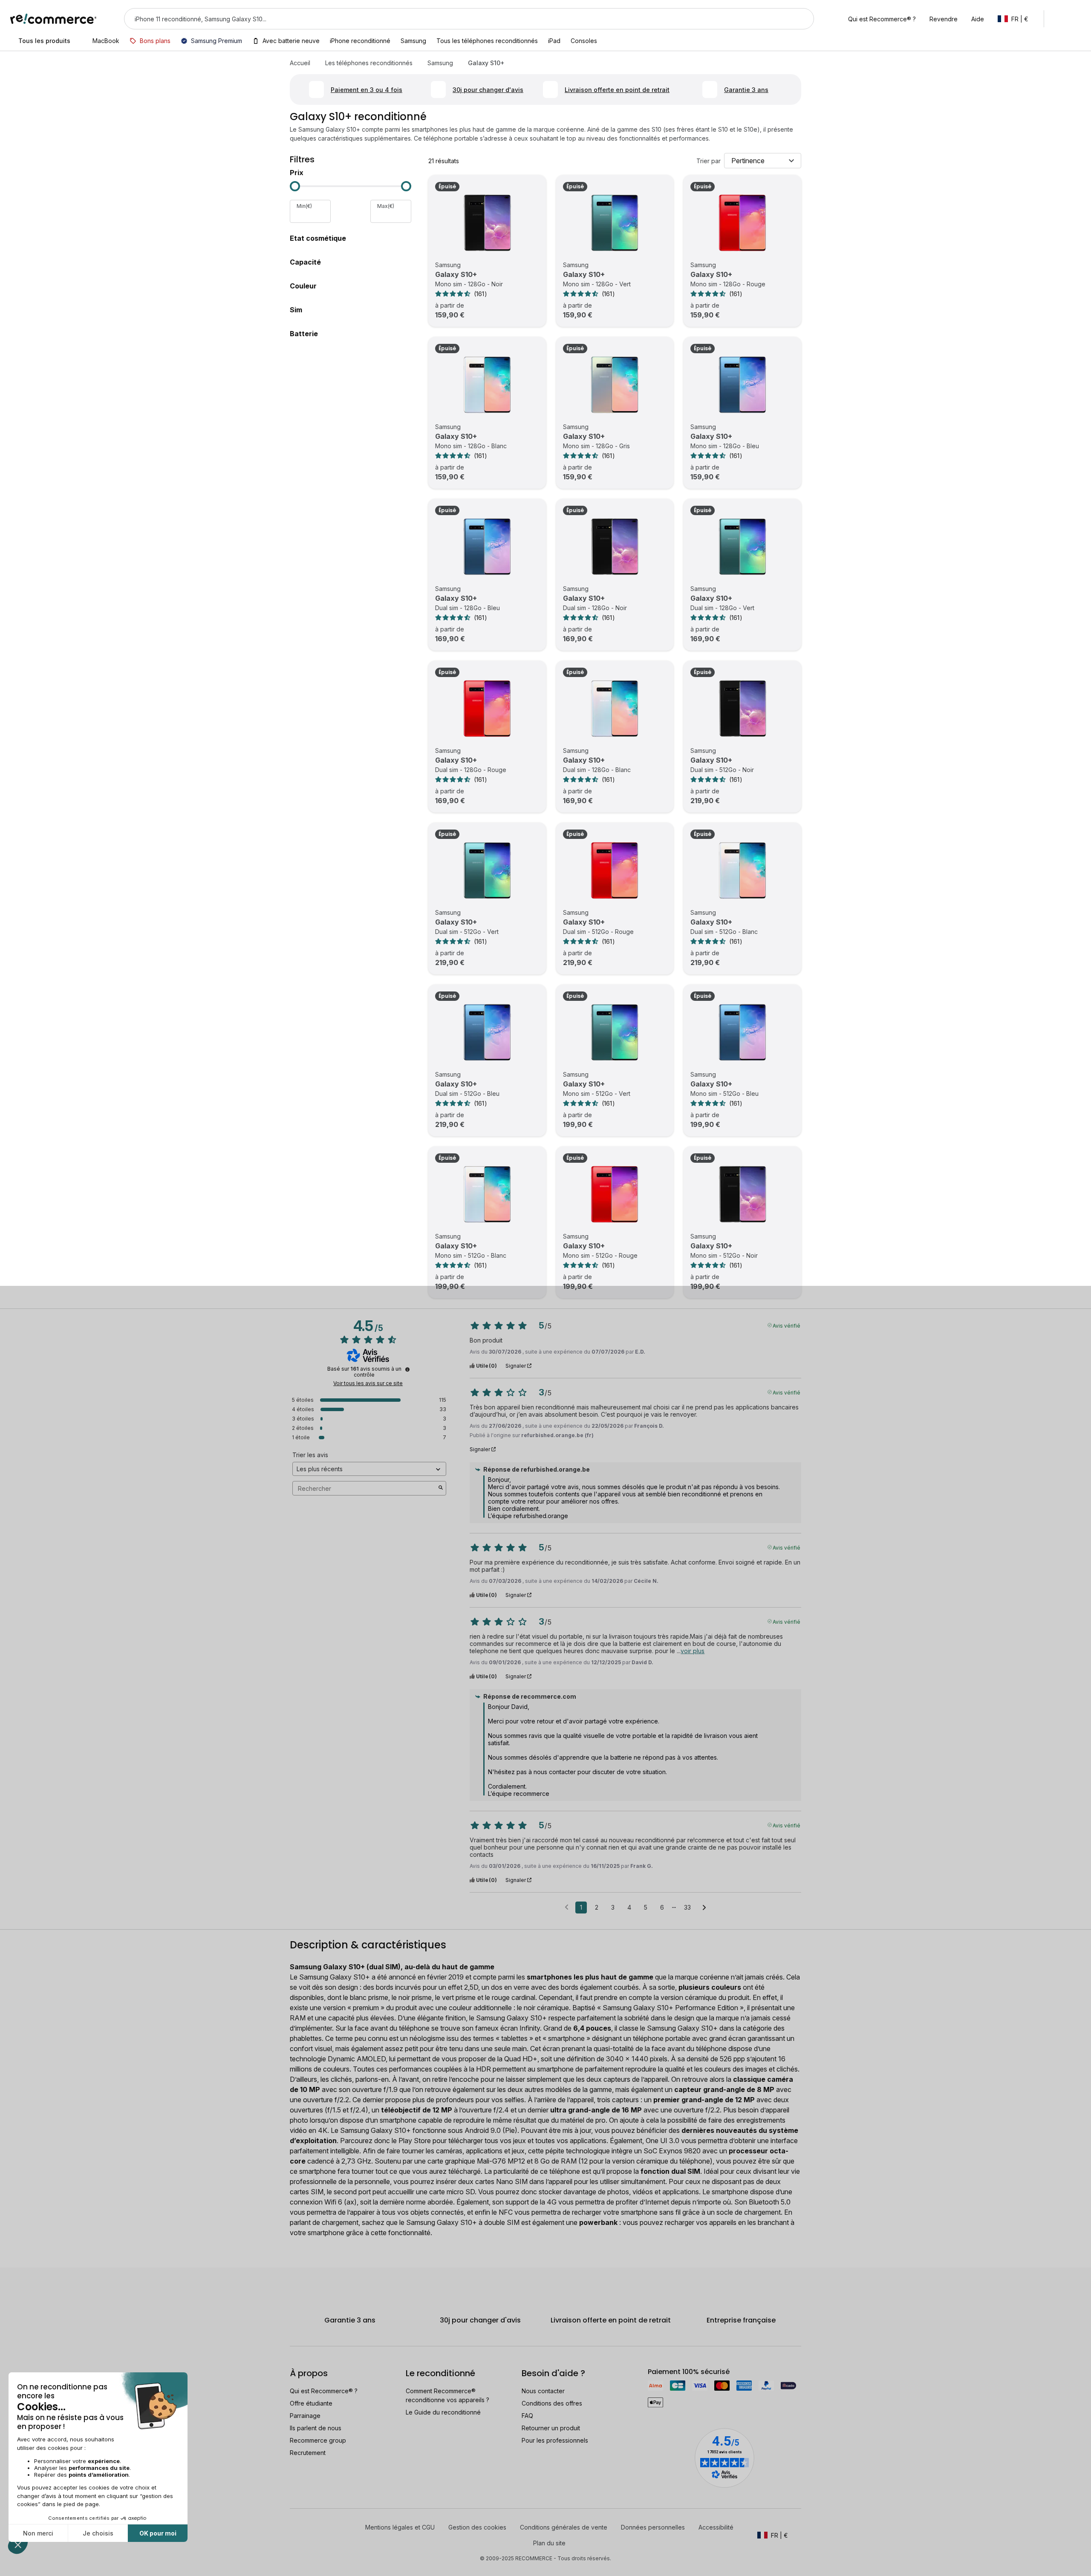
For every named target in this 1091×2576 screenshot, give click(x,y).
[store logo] (53, 19)
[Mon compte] (1058, 19)
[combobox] (457, 19)
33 (687, 1907)
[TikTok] (325, 2527)
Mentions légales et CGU (400, 2527)
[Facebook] (298, 2527)
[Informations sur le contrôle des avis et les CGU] (407, 1369)
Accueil (300, 63)
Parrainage (305, 2416)
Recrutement (308, 2453)
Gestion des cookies (477, 2527)
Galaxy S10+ (456, 274)
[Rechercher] (802, 19)
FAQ (527, 2416)
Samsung (440, 63)
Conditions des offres (552, 2403)
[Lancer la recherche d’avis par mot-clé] (441, 1488)
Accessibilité (716, 2527)
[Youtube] (318, 2542)
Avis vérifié (787, 1325)
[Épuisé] (487, 223)
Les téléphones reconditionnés (369, 63)
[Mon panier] (1077, 19)
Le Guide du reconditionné (443, 2412)
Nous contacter (543, 2391)
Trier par (709, 161)
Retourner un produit (551, 2428)
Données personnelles (653, 2527)
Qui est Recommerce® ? (324, 2391)
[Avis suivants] (704, 1908)
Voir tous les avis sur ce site (368, 1383)
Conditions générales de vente (564, 2527)
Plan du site (549, 2543)
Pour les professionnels (555, 2440)
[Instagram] (338, 2527)
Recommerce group (318, 2440)
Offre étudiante (311, 2403)
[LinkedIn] (311, 2527)
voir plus (693, 1651)
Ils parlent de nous (316, 2428)
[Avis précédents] (567, 1907)
